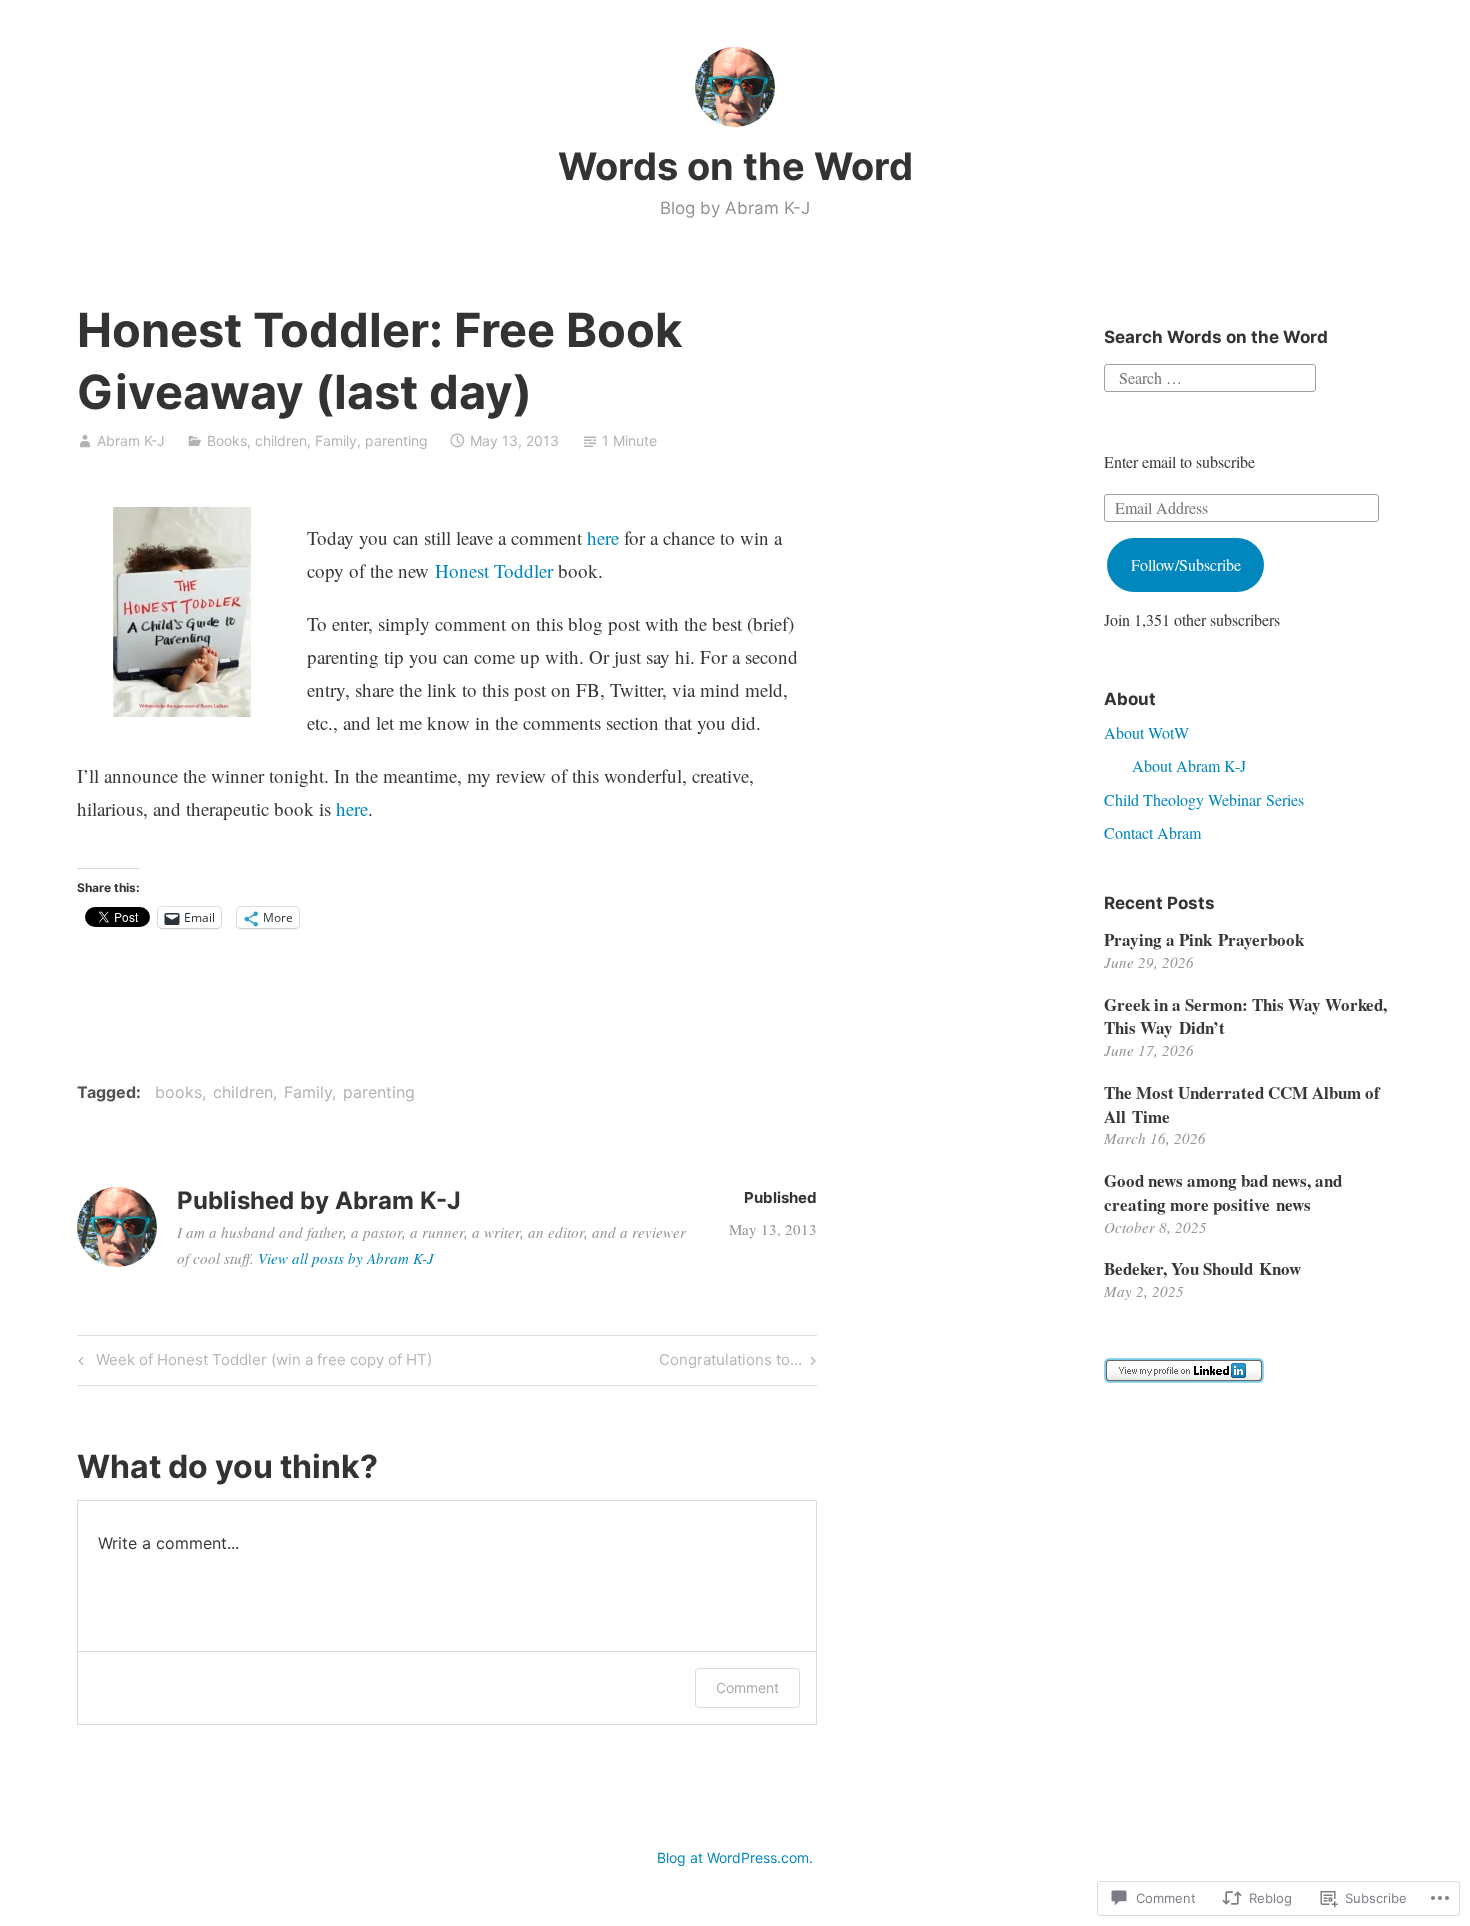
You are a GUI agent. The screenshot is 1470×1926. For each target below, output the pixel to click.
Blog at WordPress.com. (735, 1857)
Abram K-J (131, 440)
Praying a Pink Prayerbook (1204, 939)
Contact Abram (1152, 832)
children (281, 440)
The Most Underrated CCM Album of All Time (1242, 1104)
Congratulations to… (730, 1363)
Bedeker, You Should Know (1202, 1268)
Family (336, 440)
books (178, 1092)
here (603, 537)
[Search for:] (1210, 375)
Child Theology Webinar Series (1204, 799)
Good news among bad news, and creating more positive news (1223, 1192)
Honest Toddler (494, 570)
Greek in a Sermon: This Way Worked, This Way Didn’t (1245, 1016)
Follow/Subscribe (1186, 564)
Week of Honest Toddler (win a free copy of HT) (252, 1363)
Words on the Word (735, 166)
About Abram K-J (1189, 765)
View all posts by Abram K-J (346, 1258)
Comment (747, 1687)
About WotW (1146, 732)
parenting (396, 440)
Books (227, 440)
